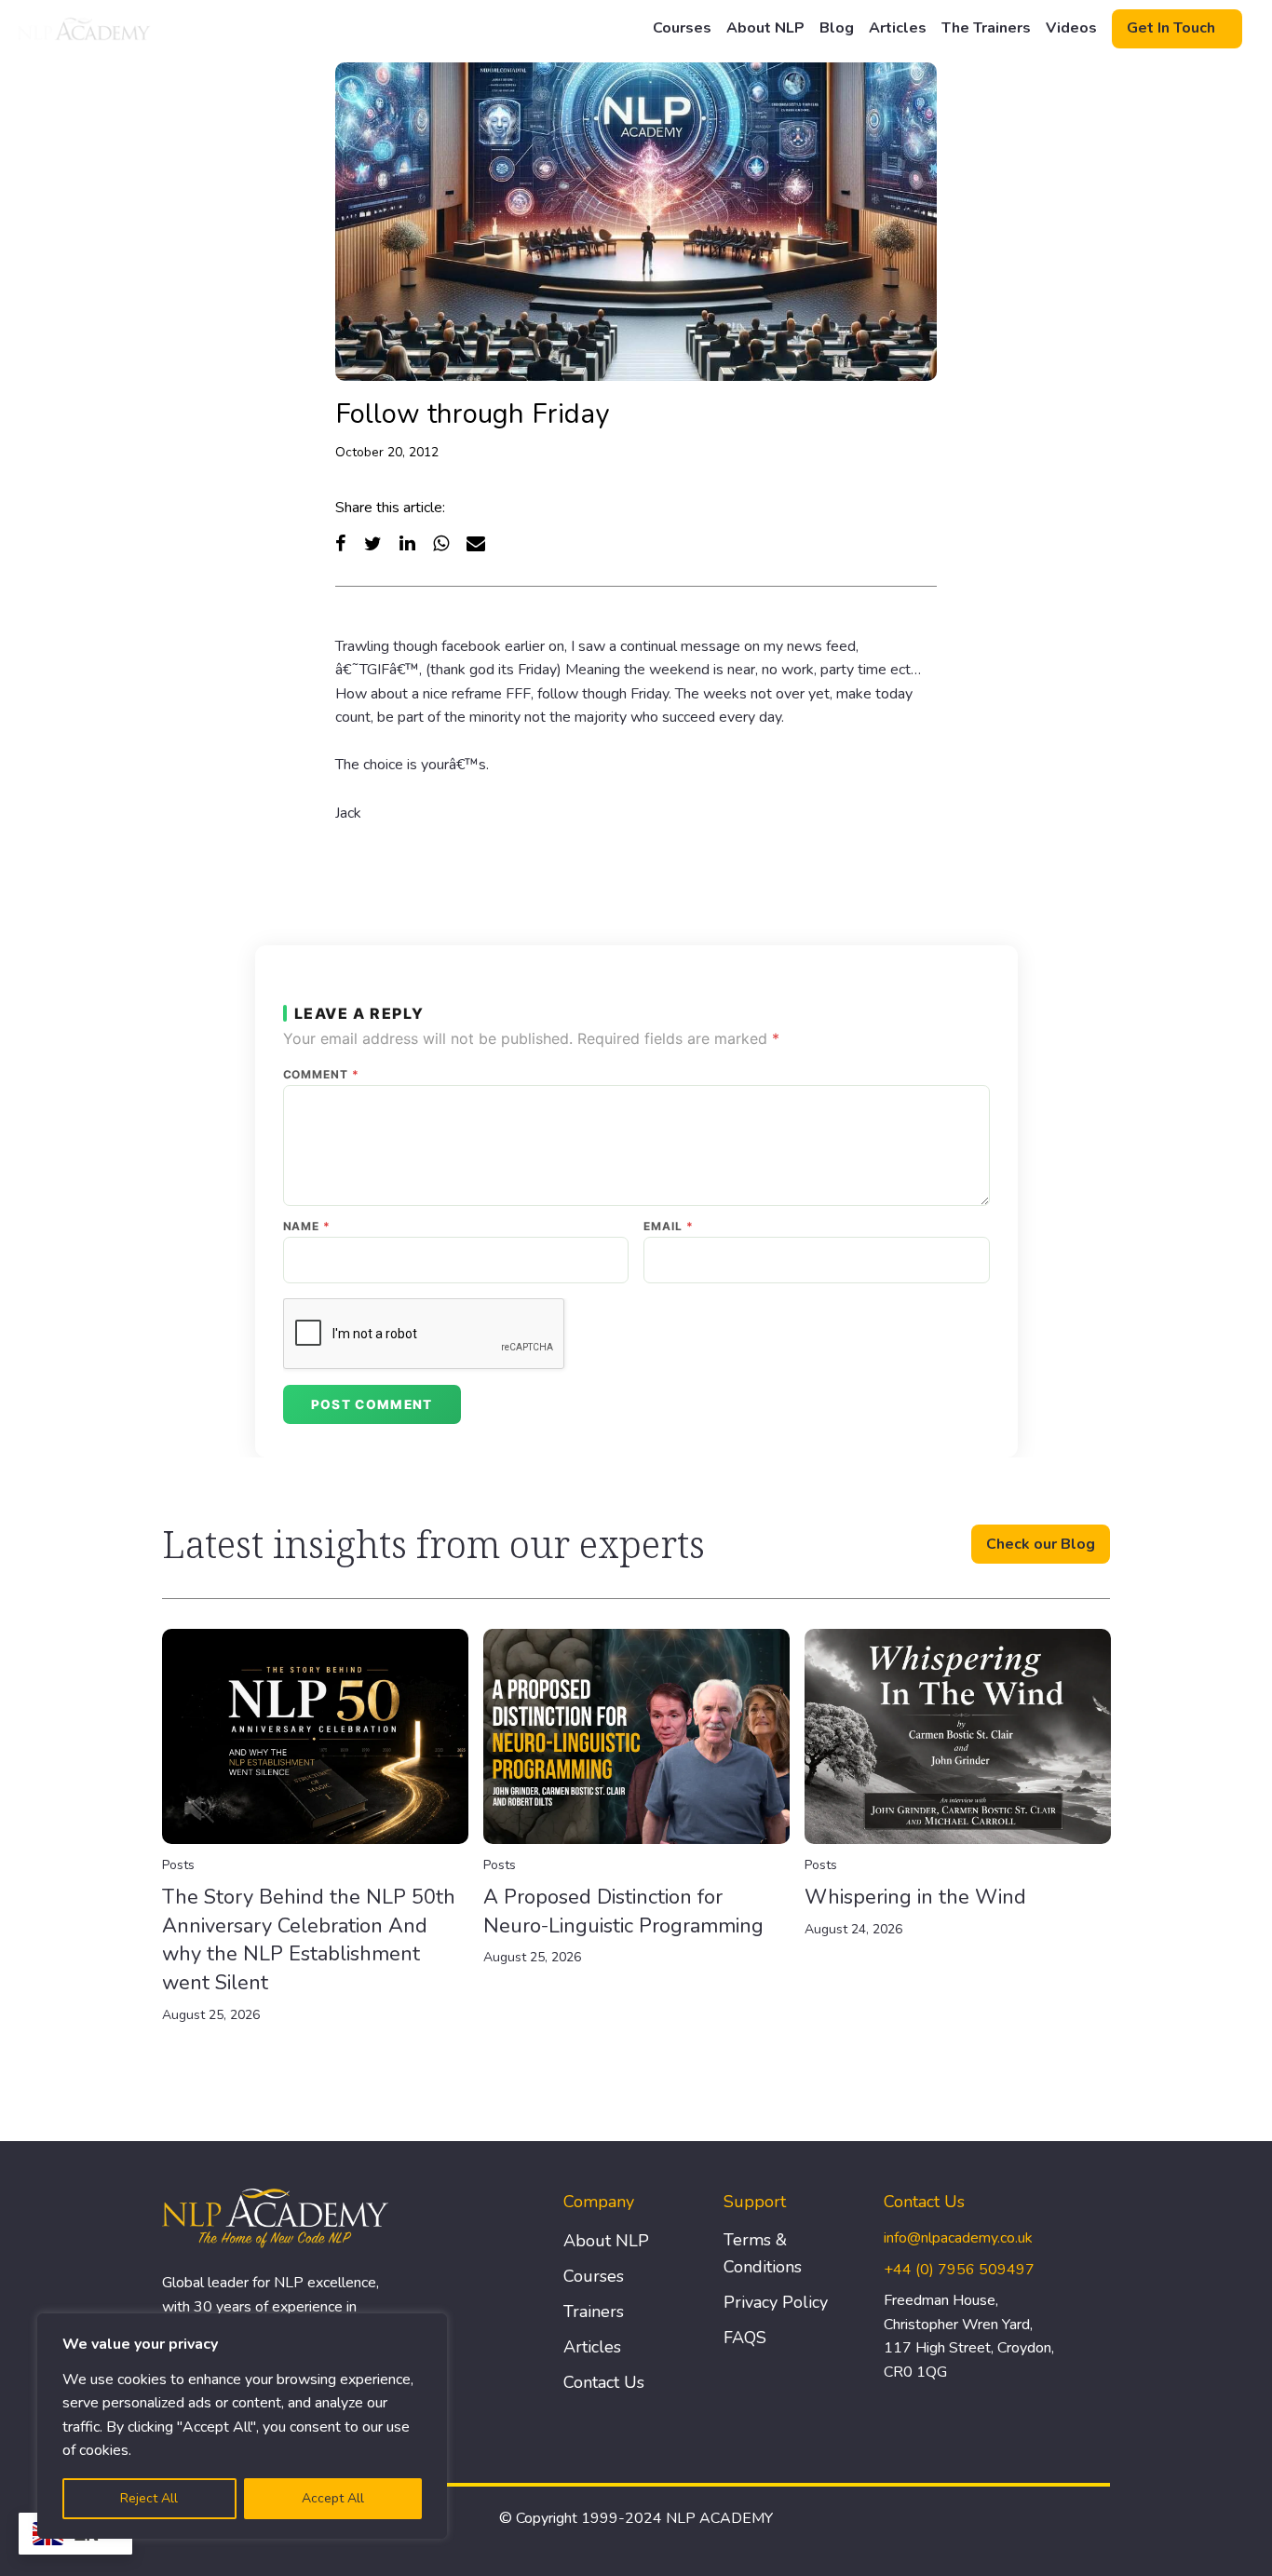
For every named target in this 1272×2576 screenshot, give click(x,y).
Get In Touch (1171, 28)
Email (669, 1227)
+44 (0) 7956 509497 (959, 2270)
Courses (682, 28)
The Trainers (986, 28)
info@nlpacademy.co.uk (958, 2238)
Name (307, 1227)
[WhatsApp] (441, 543)
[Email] (476, 543)
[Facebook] (341, 543)
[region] (242, 2426)
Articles (898, 28)
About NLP (765, 28)
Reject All (149, 2498)
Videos (1071, 28)
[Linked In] (407, 543)
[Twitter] (373, 543)
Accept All (333, 2498)
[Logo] (85, 29)
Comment (322, 1075)
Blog (837, 28)
